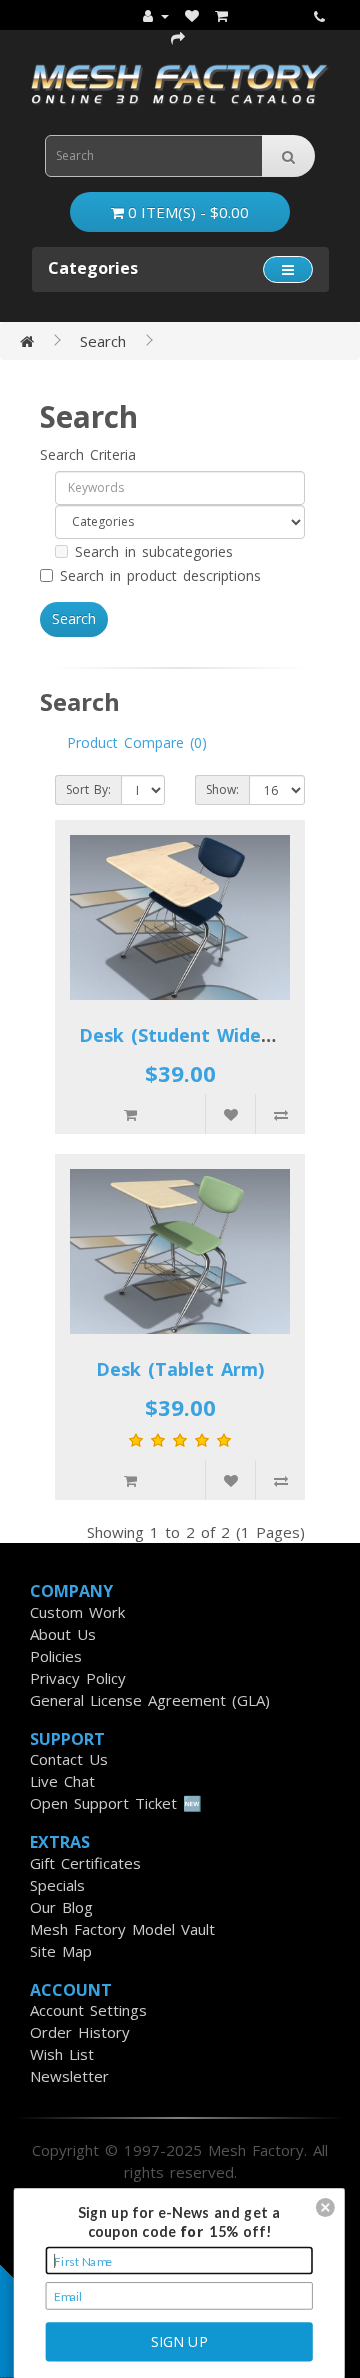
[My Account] (156, 15)
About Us (63, 1634)
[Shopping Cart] (221, 15)
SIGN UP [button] (179, 2340)
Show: (222, 789)
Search (103, 341)
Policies (56, 1656)
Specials (57, 1885)
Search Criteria (88, 454)
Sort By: (88, 789)
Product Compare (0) (137, 742)
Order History (80, 2032)
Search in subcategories (154, 551)
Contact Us (69, 1759)
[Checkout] (178, 37)
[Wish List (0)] (192, 15)
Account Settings (88, 2010)
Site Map (61, 1951)
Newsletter (69, 2076)
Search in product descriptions (160, 575)
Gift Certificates (85, 1863)
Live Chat (62, 1781)
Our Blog (61, 1907)
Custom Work (77, 1612)
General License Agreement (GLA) (150, 1700)
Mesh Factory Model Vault (122, 1929)
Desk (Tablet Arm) (180, 1369)
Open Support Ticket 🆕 (116, 1803)
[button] (325, 2207)
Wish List (62, 2054)
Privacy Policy (78, 1678)
